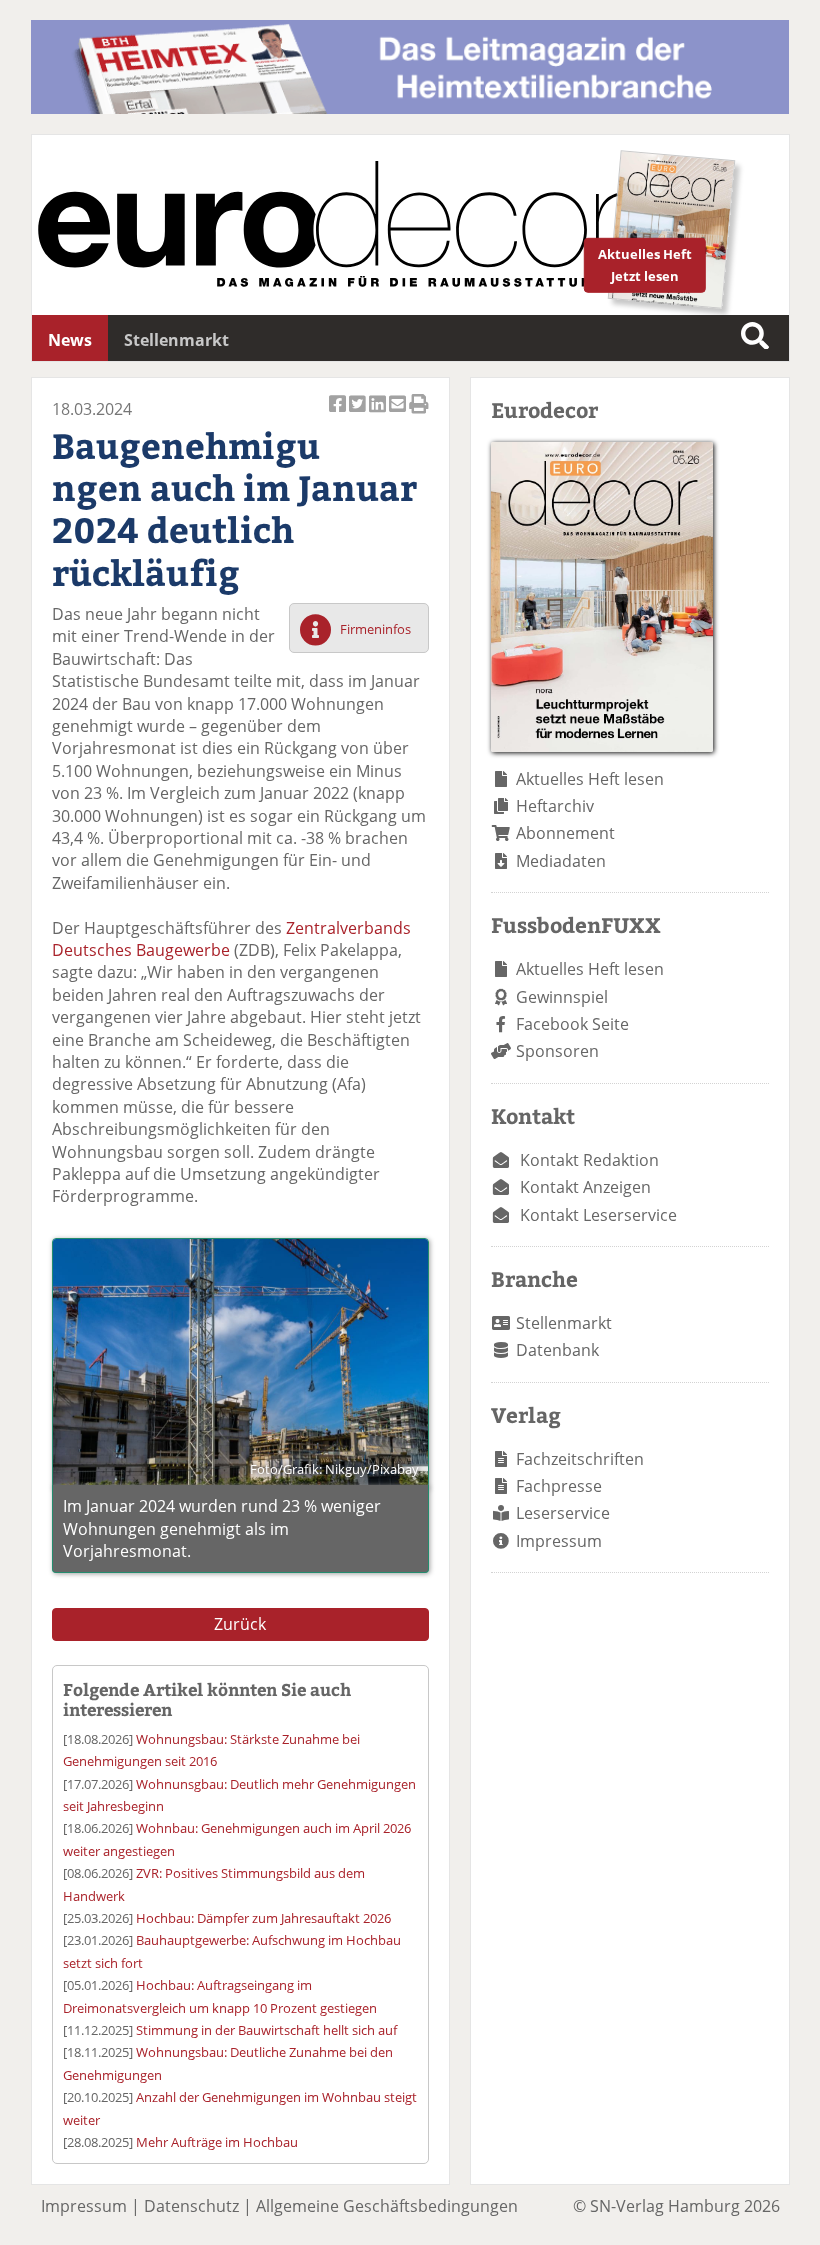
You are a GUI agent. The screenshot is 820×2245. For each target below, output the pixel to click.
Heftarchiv (555, 806)
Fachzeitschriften (580, 1459)
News (70, 340)
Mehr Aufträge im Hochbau (217, 2142)
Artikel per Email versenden (399, 414)
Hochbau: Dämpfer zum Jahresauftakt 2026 (263, 1918)
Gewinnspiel (562, 997)
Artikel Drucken (419, 414)
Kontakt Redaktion (589, 1160)
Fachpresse (559, 1486)
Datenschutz (191, 2206)
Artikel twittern (359, 414)
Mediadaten (561, 861)
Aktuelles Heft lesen (590, 779)
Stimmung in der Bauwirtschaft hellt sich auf (266, 2030)
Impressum (559, 1541)
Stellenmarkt (176, 340)
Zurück (240, 1624)
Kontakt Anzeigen (585, 1187)
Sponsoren (557, 1051)
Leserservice (563, 1513)
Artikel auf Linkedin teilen (379, 414)
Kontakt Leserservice (598, 1215)
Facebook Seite (572, 1024)
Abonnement (565, 833)
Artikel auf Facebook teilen (339, 414)
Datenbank (557, 1350)
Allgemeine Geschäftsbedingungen (387, 2206)
